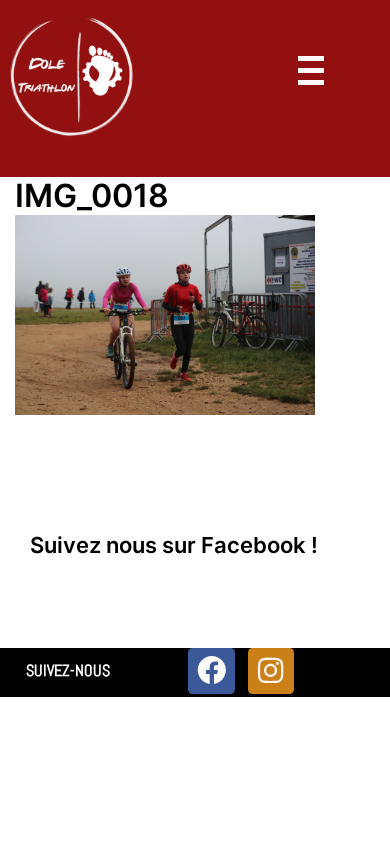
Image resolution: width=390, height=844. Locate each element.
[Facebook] (211, 671)
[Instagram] (271, 671)
